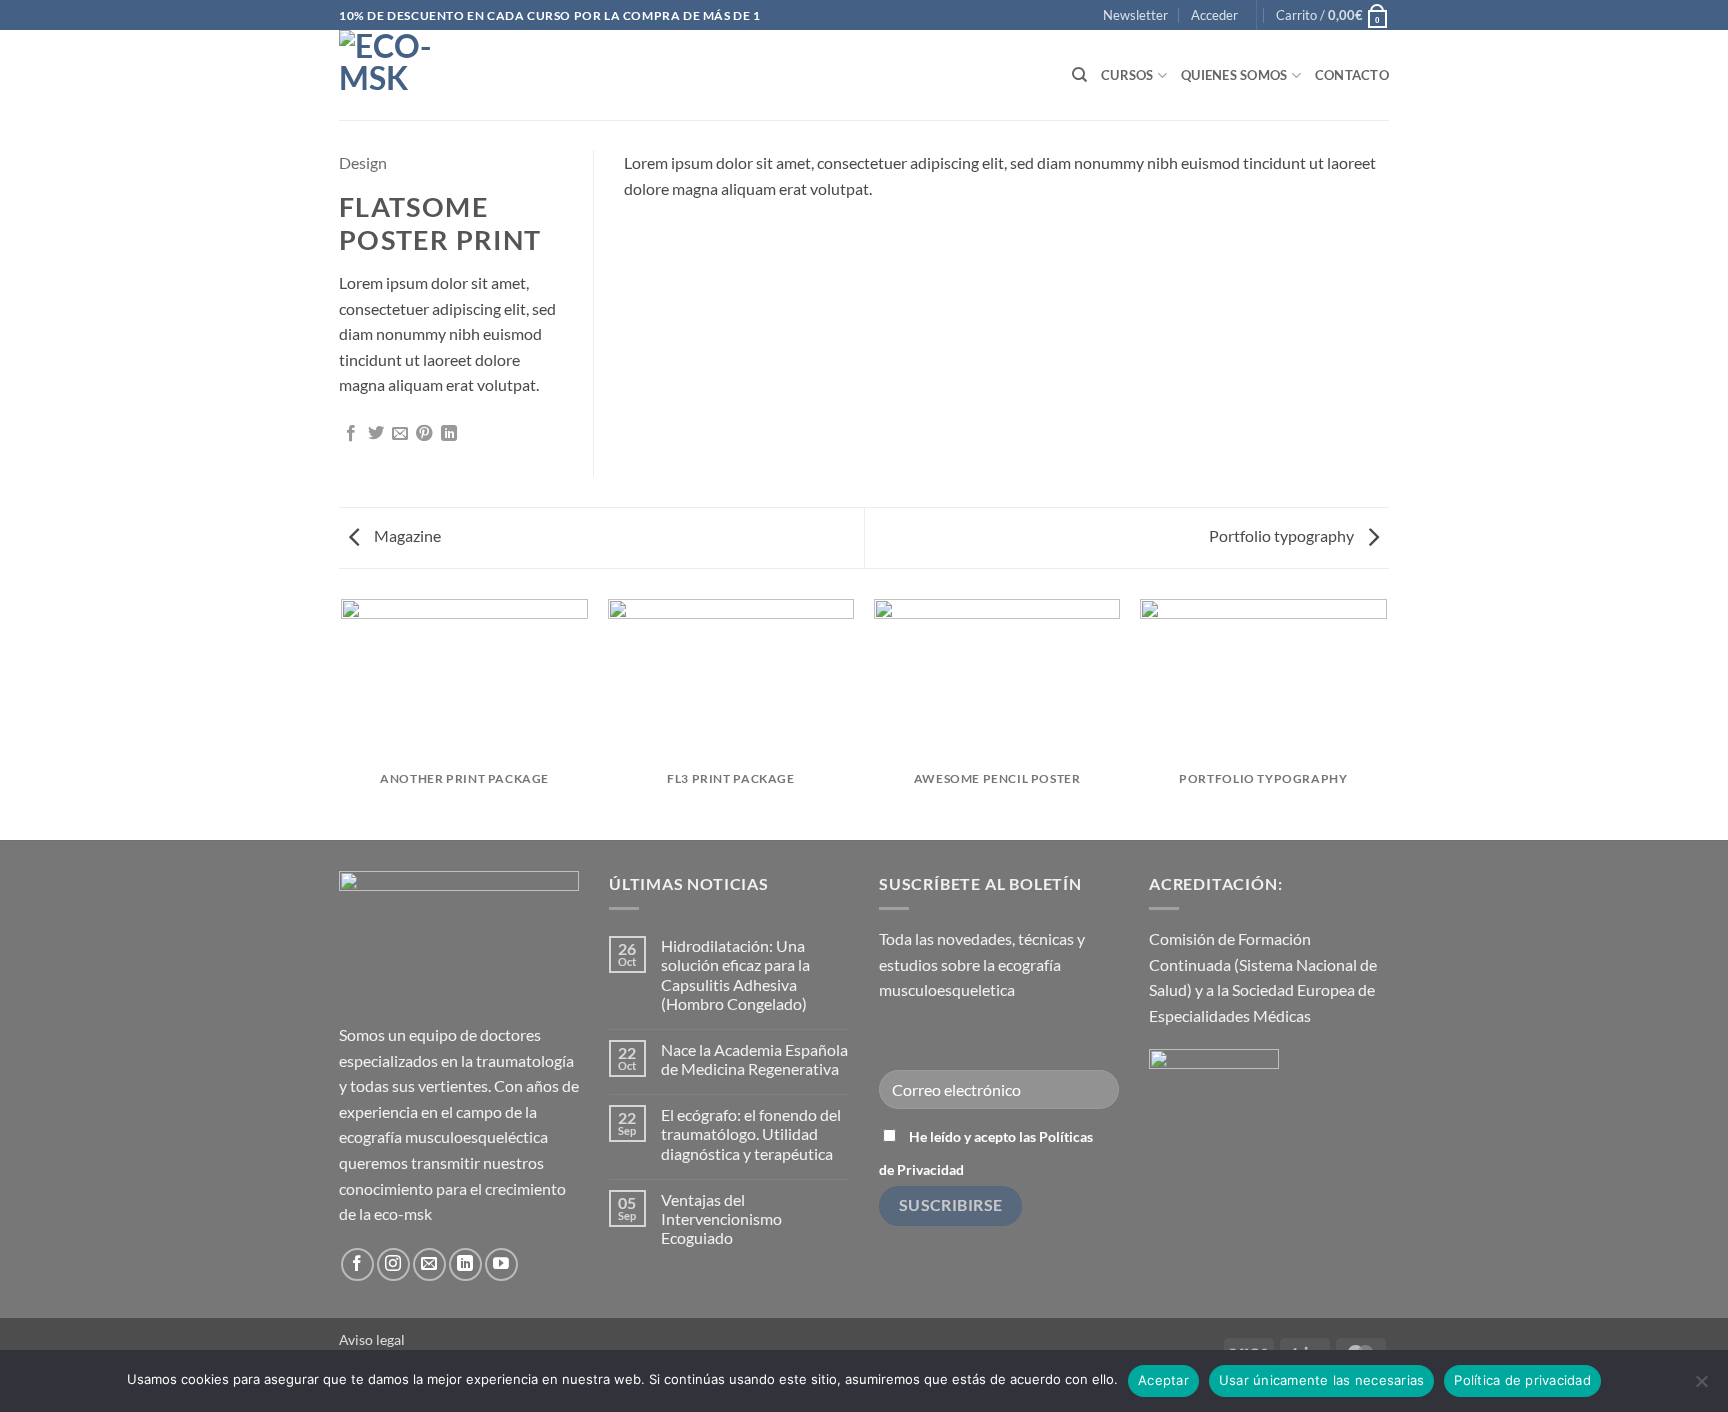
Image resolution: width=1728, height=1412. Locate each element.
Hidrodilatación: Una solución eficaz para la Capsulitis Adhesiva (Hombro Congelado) (735, 974)
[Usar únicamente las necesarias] (1701, 1387)
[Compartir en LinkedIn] (449, 434)
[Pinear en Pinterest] (424, 434)
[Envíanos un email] (429, 1264)
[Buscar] (1079, 75)
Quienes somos (1234, 75)
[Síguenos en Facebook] (357, 1264)
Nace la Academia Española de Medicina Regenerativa (754, 1059)
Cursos (1127, 75)
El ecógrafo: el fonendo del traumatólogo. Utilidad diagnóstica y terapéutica (751, 1133)
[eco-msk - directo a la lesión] (439, 75)
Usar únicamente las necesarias (1322, 1380)
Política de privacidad (1522, 1380)
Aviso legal (372, 1339)
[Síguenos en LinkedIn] (465, 1264)
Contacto (1352, 75)
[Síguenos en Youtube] (501, 1264)
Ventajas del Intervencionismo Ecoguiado (721, 1218)
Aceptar (1163, 1380)
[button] (1135, 15)
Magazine (406, 535)
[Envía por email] (400, 434)
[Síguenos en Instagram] (393, 1264)
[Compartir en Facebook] (351, 434)
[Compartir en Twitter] (376, 434)
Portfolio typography (1283, 535)
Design (363, 162)
